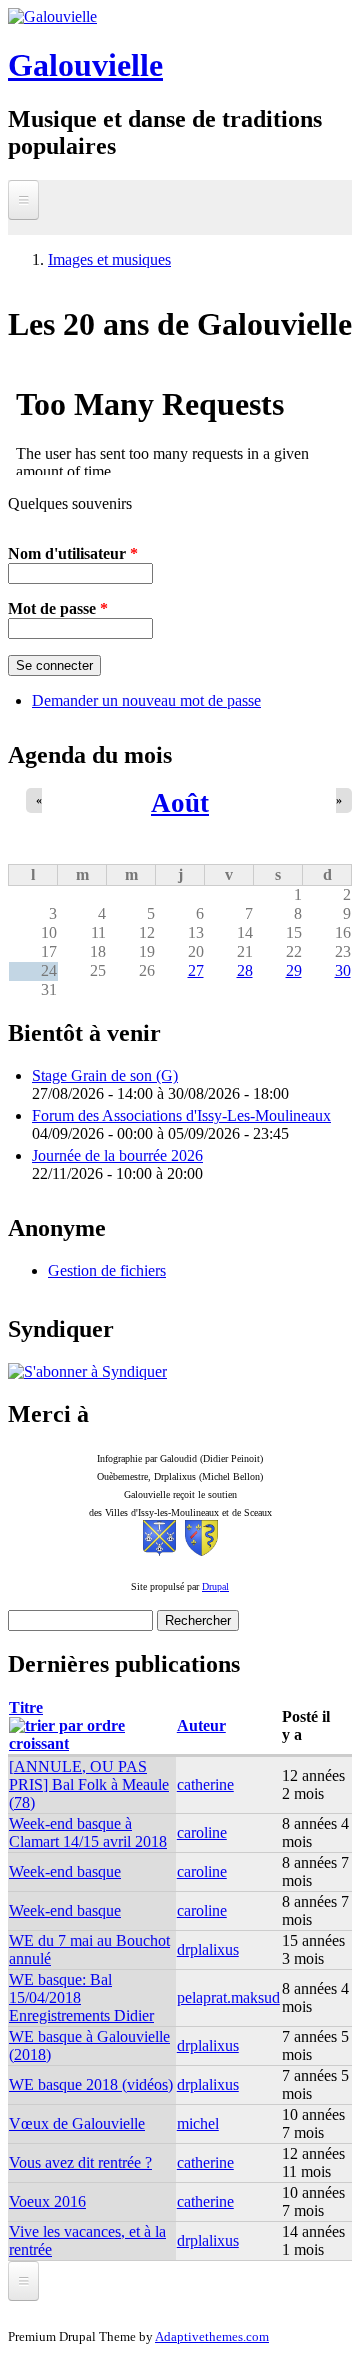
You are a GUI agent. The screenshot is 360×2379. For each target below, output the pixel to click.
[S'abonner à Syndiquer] (87, 1371)
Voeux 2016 (47, 2201)
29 (294, 970)
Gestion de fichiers (107, 1270)
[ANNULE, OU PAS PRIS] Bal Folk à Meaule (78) (89, 1784)
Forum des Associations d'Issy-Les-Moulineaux (181, 1115)
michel (198, 2123)
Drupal (215, 1586)
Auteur (201, 1725)
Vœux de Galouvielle (77, 2123)
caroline (202, 1832)
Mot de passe (58, 608)
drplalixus (208, 1949)
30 (343, 970)
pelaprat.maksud (228, 1997)
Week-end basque (65, 1871)
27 (196, 970)
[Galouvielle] (52, 16)
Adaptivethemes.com (212, 2336)
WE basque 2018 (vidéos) (91, 2084)
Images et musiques (109, 259)
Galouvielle (85, 65)
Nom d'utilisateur (73, 553)
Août (180, 803)
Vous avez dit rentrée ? (80, 2162)
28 (245, 970)
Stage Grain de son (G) (105, 1075)
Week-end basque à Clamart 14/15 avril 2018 (88, 1832)
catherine (205, 1784)
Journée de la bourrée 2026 (117, 1155)
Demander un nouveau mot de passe (146, 700)
